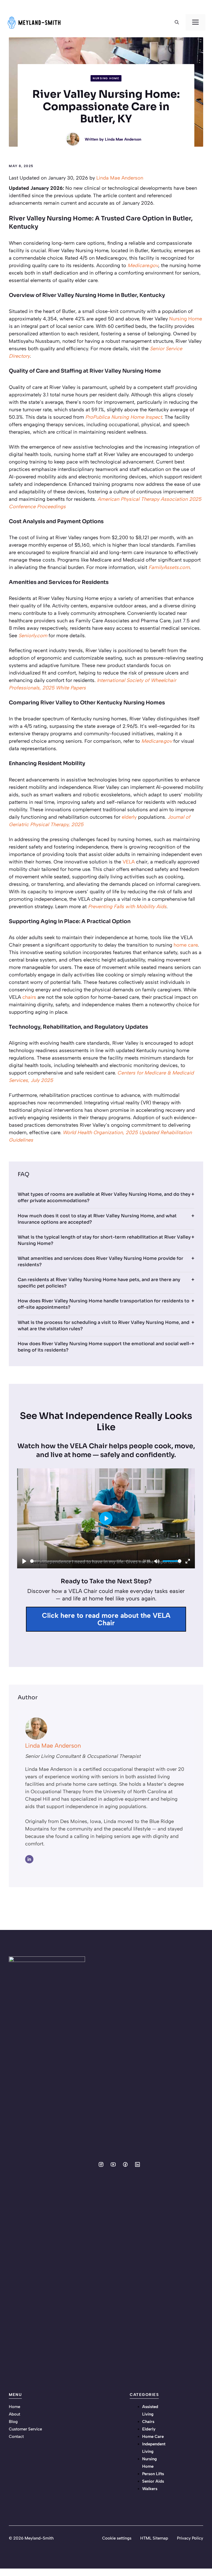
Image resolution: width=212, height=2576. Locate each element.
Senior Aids (153, 2481)
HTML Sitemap (154, 2538)
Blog (13, 2422)
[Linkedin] (29, 1859)
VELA (129, 862)
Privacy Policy (190, 2538)
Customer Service (25, 2429)
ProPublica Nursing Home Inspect (124, 417)
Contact (16, 2437)
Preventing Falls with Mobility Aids (127, 907)
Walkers (150, 2489)
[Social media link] (101, 2164)
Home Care (153, 2437)
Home (14, 2407)
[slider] (85, 1561)
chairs (29, 997)
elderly (129, 817)
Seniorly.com (33, 636)
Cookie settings (117, 2538)
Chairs (148, 2422)
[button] (177, 22)
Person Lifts (153, 2474)
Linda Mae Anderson (123, 139)
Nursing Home (106, 78)
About (14, 2414)
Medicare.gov (143, 265)
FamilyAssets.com (169, 567)
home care (186, 945)
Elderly (149, 2429)
